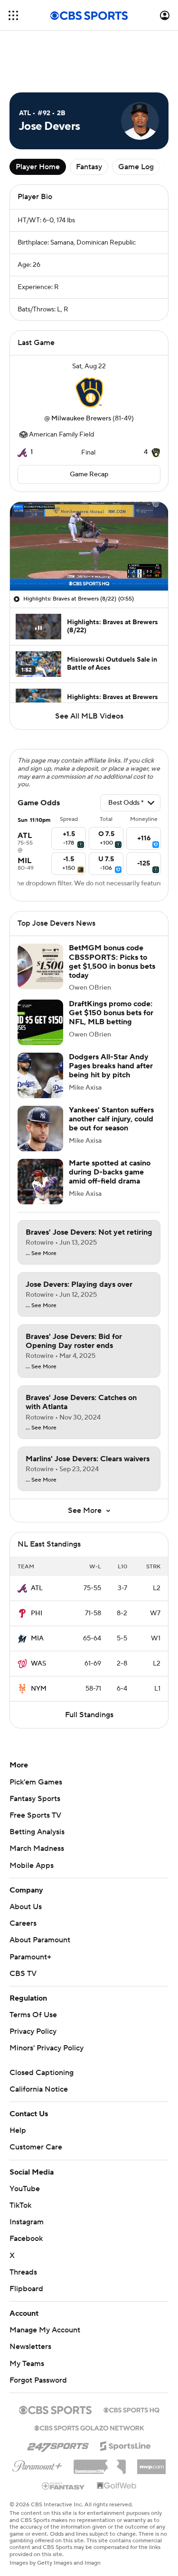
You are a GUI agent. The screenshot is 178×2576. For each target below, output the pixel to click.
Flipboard (26, 2289)
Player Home (38, 167)
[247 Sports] (58, 2444)
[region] (89, 546)
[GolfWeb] (117, 2486)
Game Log (136, 167)
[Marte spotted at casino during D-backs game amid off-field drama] (40, 1182)
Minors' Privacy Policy (47, 2048)
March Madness (37, 1848)
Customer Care (36, 2147)
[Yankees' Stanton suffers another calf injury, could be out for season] (40, 1129)
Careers (23, 1923)
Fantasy (89, 167)
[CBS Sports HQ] (131, 2409)
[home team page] (89, 392)
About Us (26, 1907)
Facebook (26, 2239)
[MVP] (151, 2463)
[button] (13, 15)
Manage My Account (45, 2330)
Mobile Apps (32, 1866)
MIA (37, 1638)
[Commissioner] (100, 2463)
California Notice (39, 2089)
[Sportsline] (126, 2445)
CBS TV (23, 1974)
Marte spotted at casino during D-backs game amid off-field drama (110, 1172)
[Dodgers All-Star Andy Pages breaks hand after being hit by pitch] (40, 1075)
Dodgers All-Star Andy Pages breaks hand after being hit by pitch (111, 1066)
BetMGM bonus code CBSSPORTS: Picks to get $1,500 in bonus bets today (112, 962)
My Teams (27, 2364)
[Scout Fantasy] (64, 2485)
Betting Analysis (37, 1832)
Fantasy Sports (35, 1799)
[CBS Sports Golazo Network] (89, 2427)
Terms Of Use (33, 2015)
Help (18, 2130)
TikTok (20, 2205)
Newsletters (30, 2347)
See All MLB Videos (89, 716)
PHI (37, 1613)
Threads (23, 2272)
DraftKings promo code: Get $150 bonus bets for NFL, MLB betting (111, 1013)
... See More (41, 1254)
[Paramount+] (37, 2464)
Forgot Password (38, 2380)
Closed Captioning (42, 2073)
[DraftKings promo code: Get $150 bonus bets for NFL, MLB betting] (40, 1022)
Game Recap (89, 474)
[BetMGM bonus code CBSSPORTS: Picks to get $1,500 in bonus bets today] (40, 966)
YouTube (25, 2189)
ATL (37, 1588)
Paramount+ (30, 1957)
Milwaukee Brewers (81, 419)
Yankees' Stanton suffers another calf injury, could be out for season (111, 1119)
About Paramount (40, 1940)
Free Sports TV (35, 1815)
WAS (38, 1664)
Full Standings (89, 1715)
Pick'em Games (36, 1782)
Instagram (27, 2222)
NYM (39, 1689)
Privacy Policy (33, 2031)
